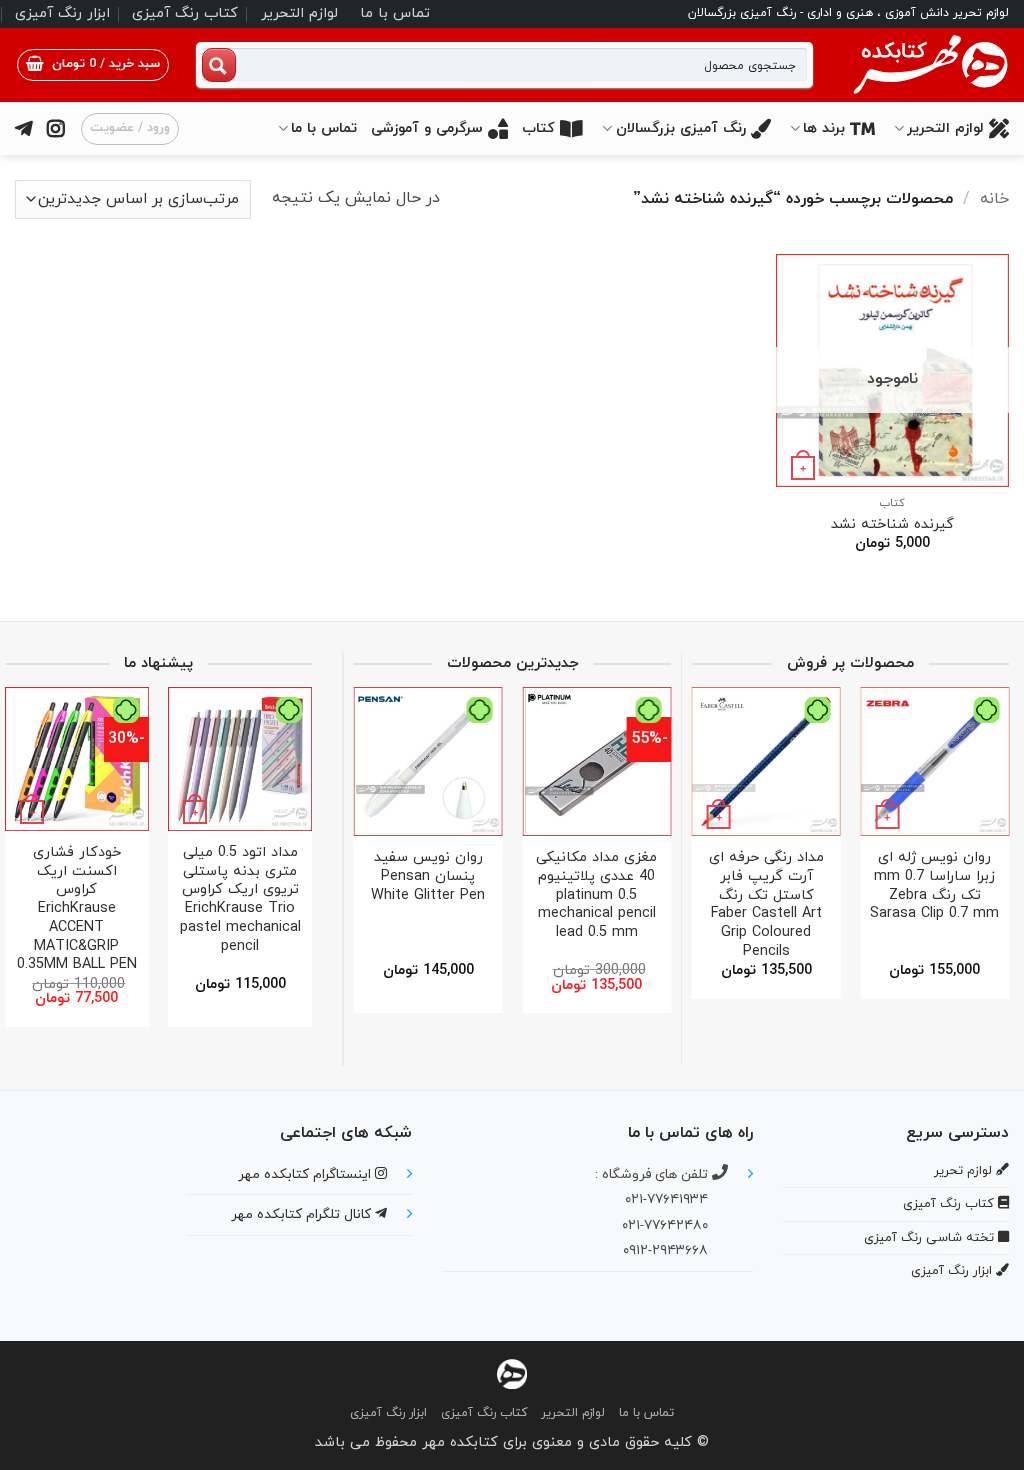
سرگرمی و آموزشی (427, 128)
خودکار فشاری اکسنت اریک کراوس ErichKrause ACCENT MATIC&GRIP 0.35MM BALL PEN (116, 909)
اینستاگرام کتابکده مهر (306, 1174)
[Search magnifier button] (219, 65)
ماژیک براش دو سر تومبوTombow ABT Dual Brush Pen (724, 877)
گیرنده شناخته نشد (892, 525)
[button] (93, 65)
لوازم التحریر (299, 13)
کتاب (538, 128)
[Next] (699, 836)
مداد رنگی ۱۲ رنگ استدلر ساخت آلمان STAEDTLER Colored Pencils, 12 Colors (364, 896)
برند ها (824, 128)
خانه (994, 199)
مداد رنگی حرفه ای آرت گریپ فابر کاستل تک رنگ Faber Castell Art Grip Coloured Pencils (892, 905)
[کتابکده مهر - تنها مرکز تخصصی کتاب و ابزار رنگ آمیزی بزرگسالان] (512, 1372)
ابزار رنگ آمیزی (62, 13)
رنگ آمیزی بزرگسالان (681, 128)
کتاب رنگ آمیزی (185, 13)
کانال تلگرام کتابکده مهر (303, 1214)
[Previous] (987, 836)
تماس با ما (395, 13)
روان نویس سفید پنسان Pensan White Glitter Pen (533, 877)
